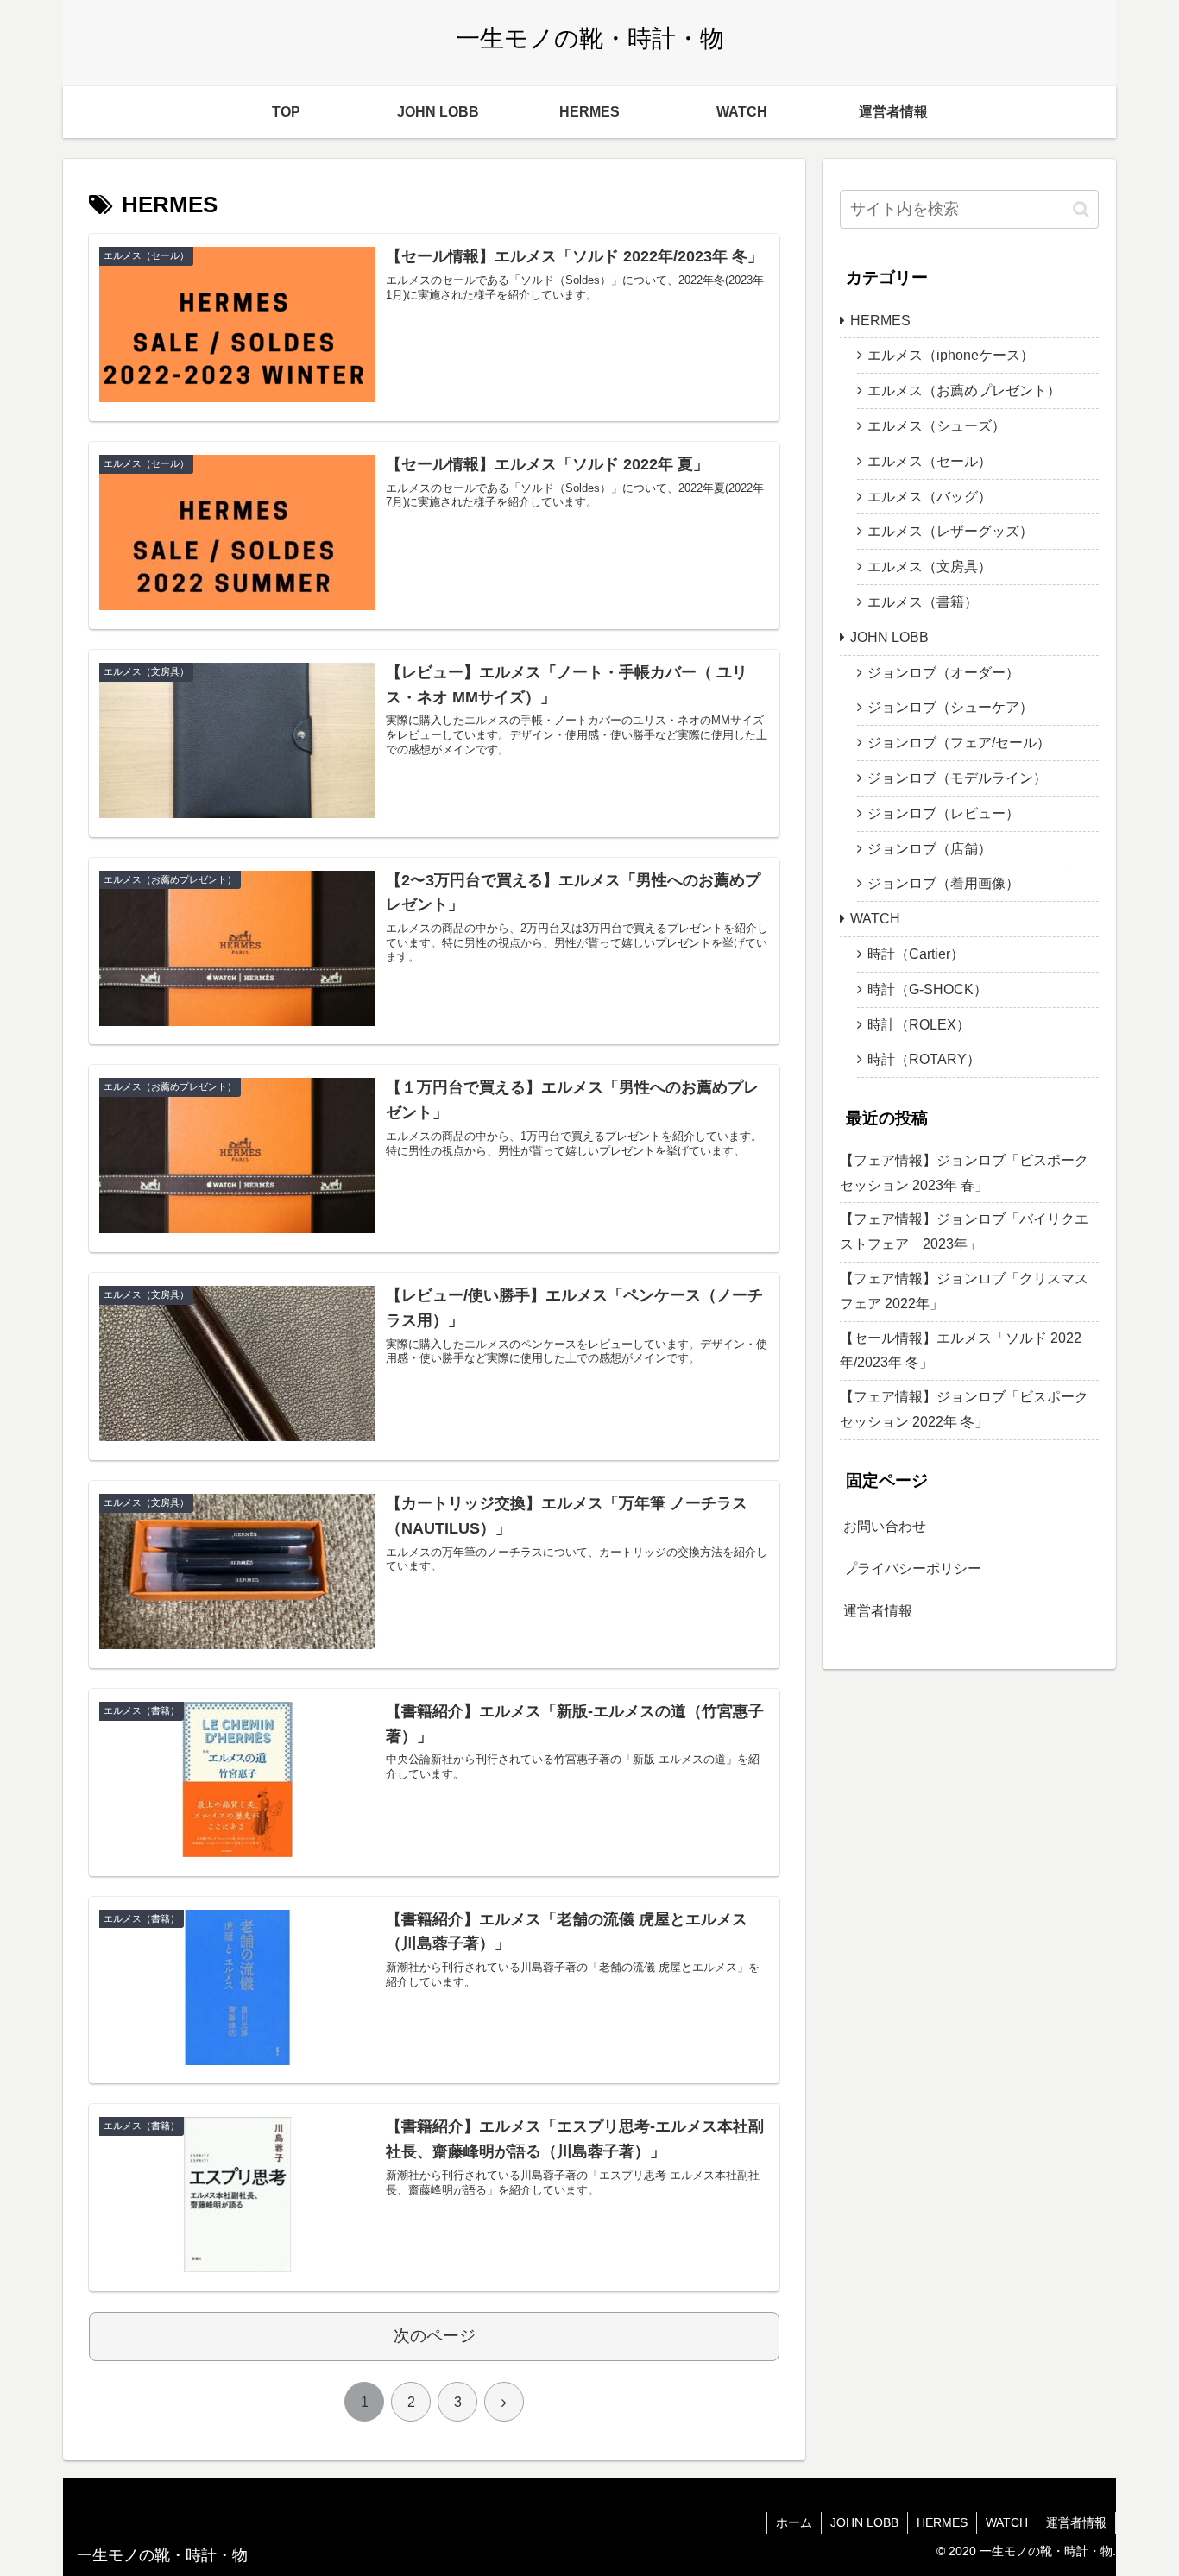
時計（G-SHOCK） (927, 989)
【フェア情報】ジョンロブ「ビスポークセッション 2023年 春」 (964, 1173)
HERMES (880, 321)
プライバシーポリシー (912, 1568)
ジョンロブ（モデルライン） (957, 778)
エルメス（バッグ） (930, 497)
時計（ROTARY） (924, 1059)
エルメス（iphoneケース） (951, 355)
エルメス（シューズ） (936, 426)
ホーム (794, 2522)
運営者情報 (878, 1611)
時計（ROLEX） (919, 1025)
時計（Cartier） (916, 954)
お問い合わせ (885, 1526)
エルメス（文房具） (930, 567)
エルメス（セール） (930, 461)
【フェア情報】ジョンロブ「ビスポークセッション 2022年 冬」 (964, 1409)
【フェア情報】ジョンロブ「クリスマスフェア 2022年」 (964, 1291)
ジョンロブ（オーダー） (943, 673)
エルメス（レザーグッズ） (950, 531)
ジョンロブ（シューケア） (950, 707)
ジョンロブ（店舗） (930, 849)
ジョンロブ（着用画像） (943, 883)
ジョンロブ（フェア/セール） (959, 743)
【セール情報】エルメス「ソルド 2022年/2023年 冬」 (961, 1351)
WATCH (875, 919)
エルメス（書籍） (923, 602)
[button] (1081, 209)
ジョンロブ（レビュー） (943, 813)
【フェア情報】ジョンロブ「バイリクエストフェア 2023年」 (964, 1231)
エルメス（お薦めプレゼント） (964, 390)
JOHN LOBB (889, 637)
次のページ (435, 2336)
